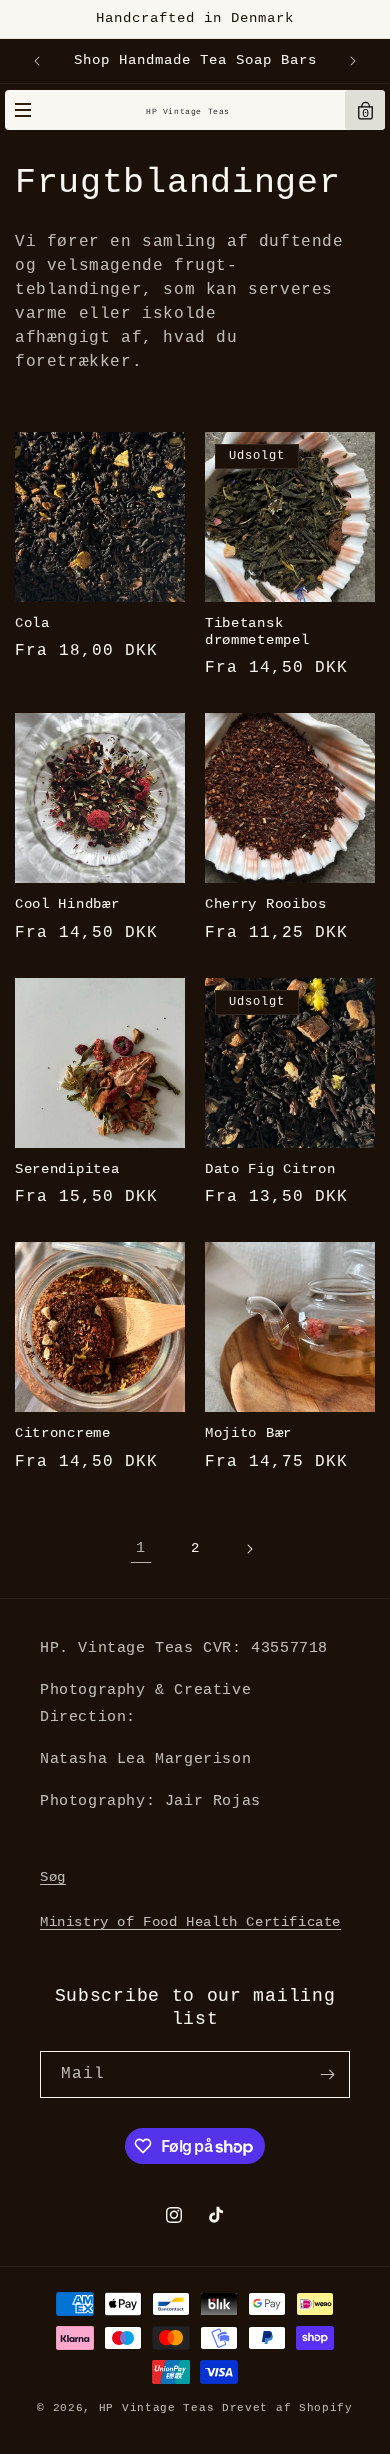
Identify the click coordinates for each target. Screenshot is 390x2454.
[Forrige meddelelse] (37, 61)
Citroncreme (63, 1433)
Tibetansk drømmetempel (257, 632)
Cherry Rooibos (266, 904)
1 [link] (141, 1548)
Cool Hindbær (67, 904)
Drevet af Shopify (287, 2408)
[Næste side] (249, 1549)
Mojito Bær (248, 1433)
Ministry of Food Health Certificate (190, 1922)
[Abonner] (327, 2074)
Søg (53, 1877)
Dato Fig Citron (270, 1169)
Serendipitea (67, 1169)
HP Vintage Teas (188, 111)
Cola (32, 623)
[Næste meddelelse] (353, 61)
